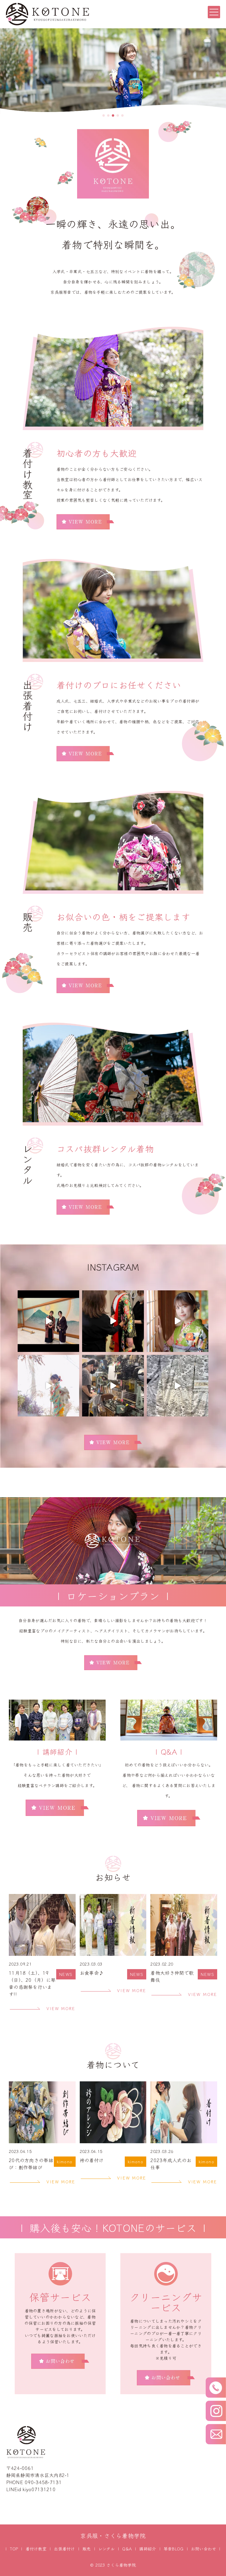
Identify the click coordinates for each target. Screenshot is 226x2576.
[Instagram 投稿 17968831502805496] (113, 1321)
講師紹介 (148, 2549)
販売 (87, 2549)
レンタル (107, 2549)
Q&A (127, 2549)
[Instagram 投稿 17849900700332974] (48, 1386)
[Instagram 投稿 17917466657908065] (113, 1386)
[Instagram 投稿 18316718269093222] (178, 1386)
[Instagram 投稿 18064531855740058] (48, 1321)
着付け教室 (36, 2549)
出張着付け (64, 2549)
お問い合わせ (204, 2549)
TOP (14, 2549)
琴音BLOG (174, 2549)
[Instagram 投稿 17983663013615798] (178, 1321)
